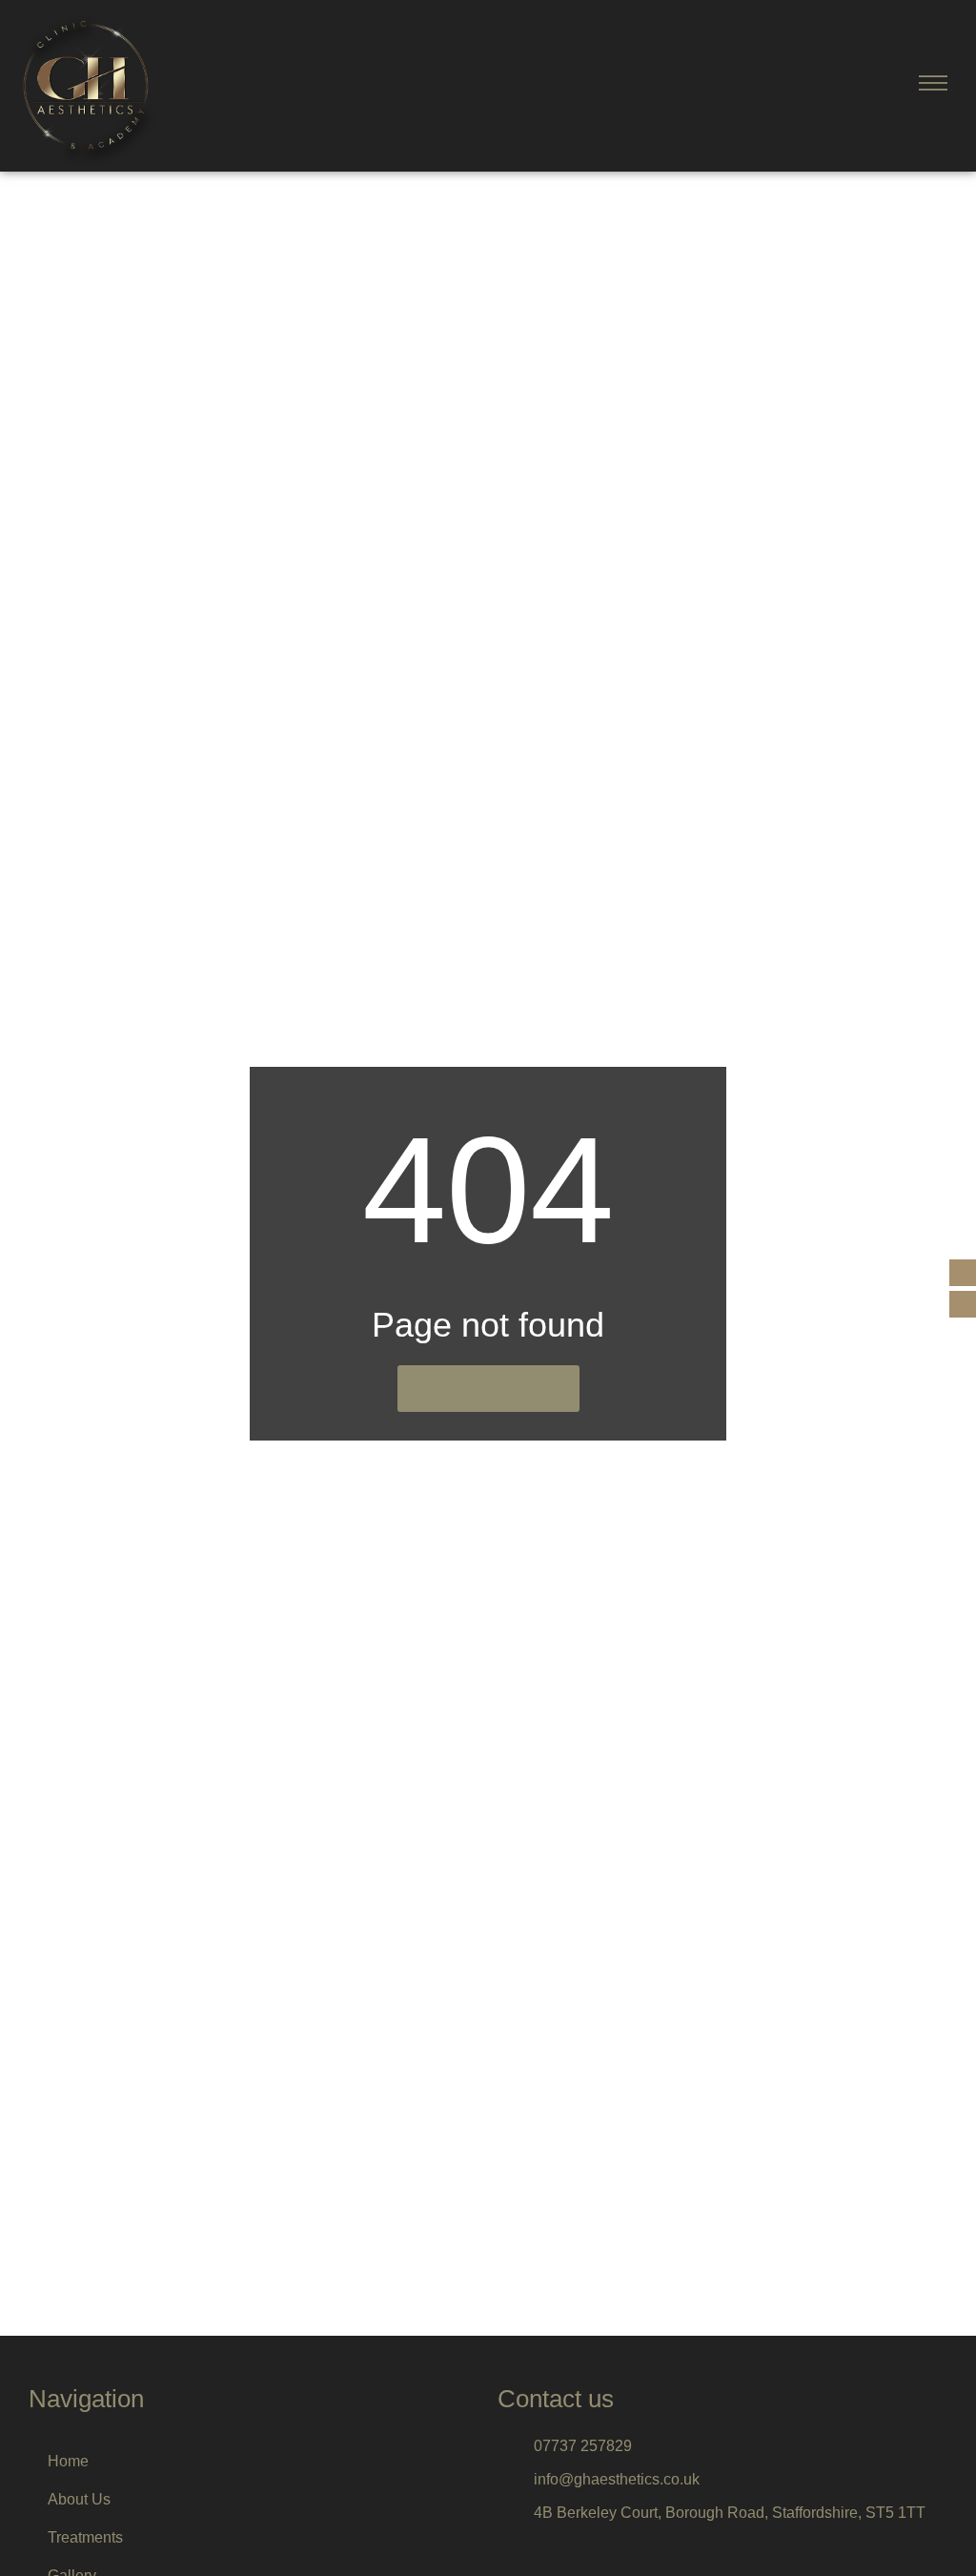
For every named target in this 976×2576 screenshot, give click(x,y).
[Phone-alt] (963, 1273)
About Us (79, 2499)
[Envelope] (963, 1304)
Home (68, 2461)
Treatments (85, 2537)
